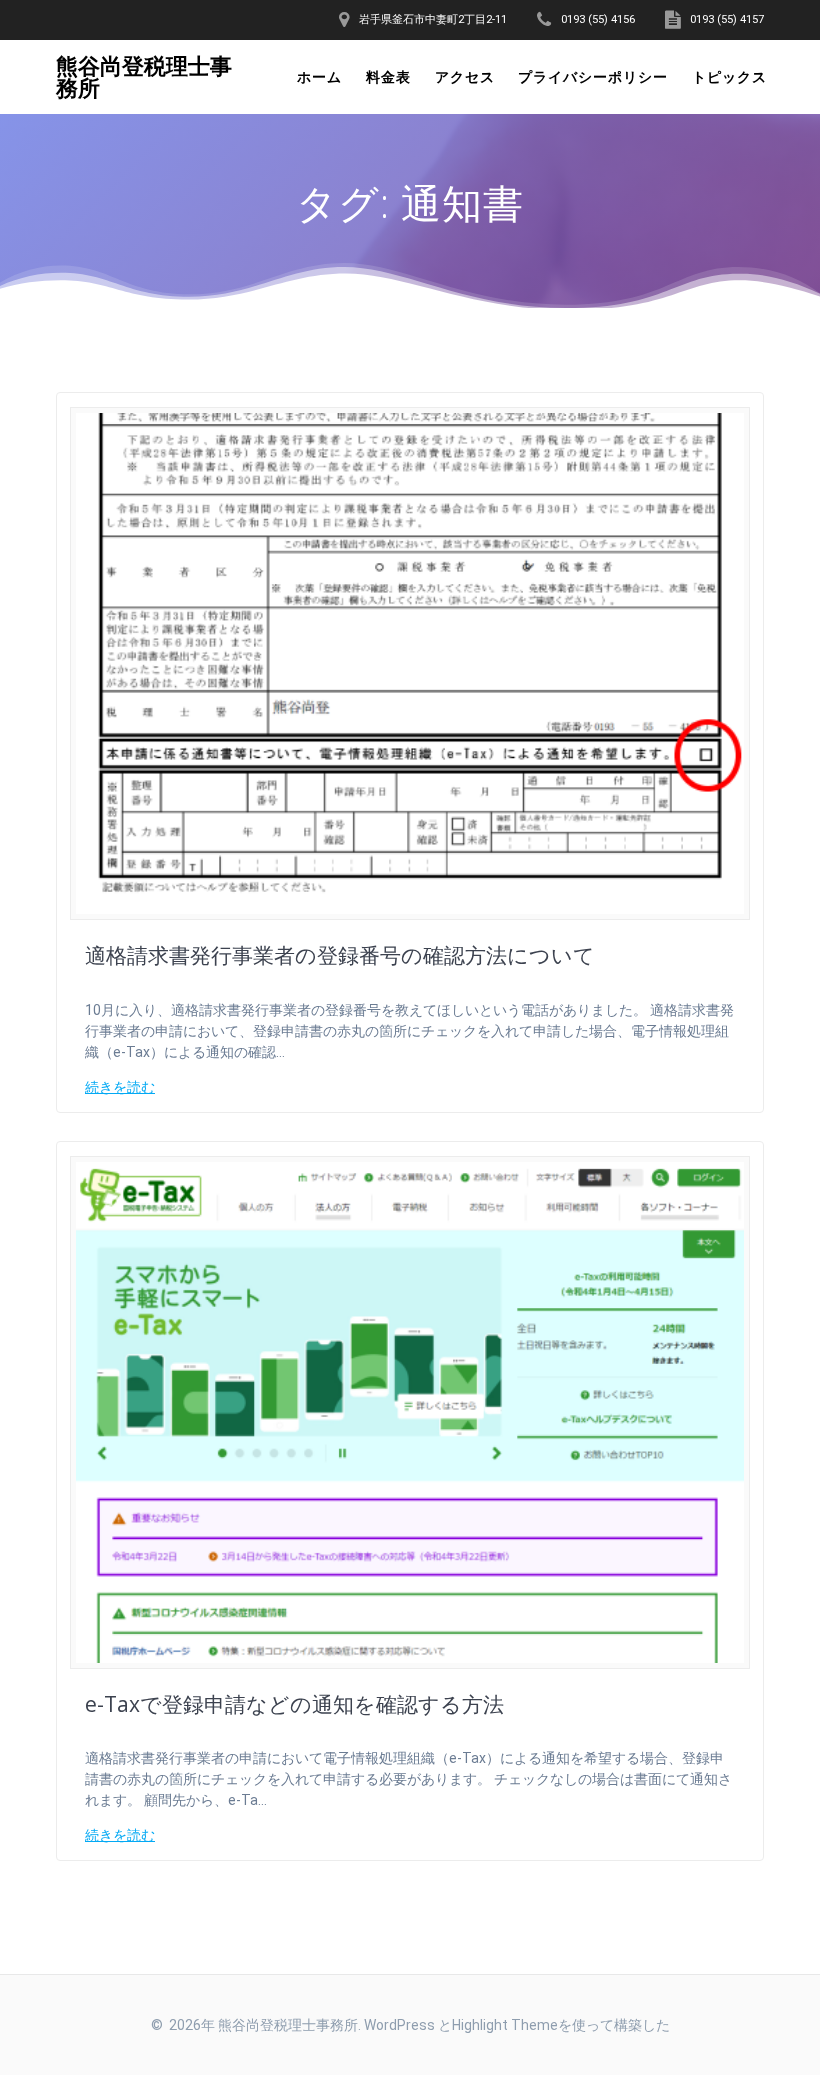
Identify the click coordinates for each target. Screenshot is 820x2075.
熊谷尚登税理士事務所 (144, 77)
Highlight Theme (505, 2025)
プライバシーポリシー (593, 77)
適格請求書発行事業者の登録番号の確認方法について (340, 955)
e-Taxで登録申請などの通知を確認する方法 (294, 1704)
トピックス (729, 77)
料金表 (388, 77)
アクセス (465, 77)
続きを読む (120, 1087)
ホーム (319, 77)
